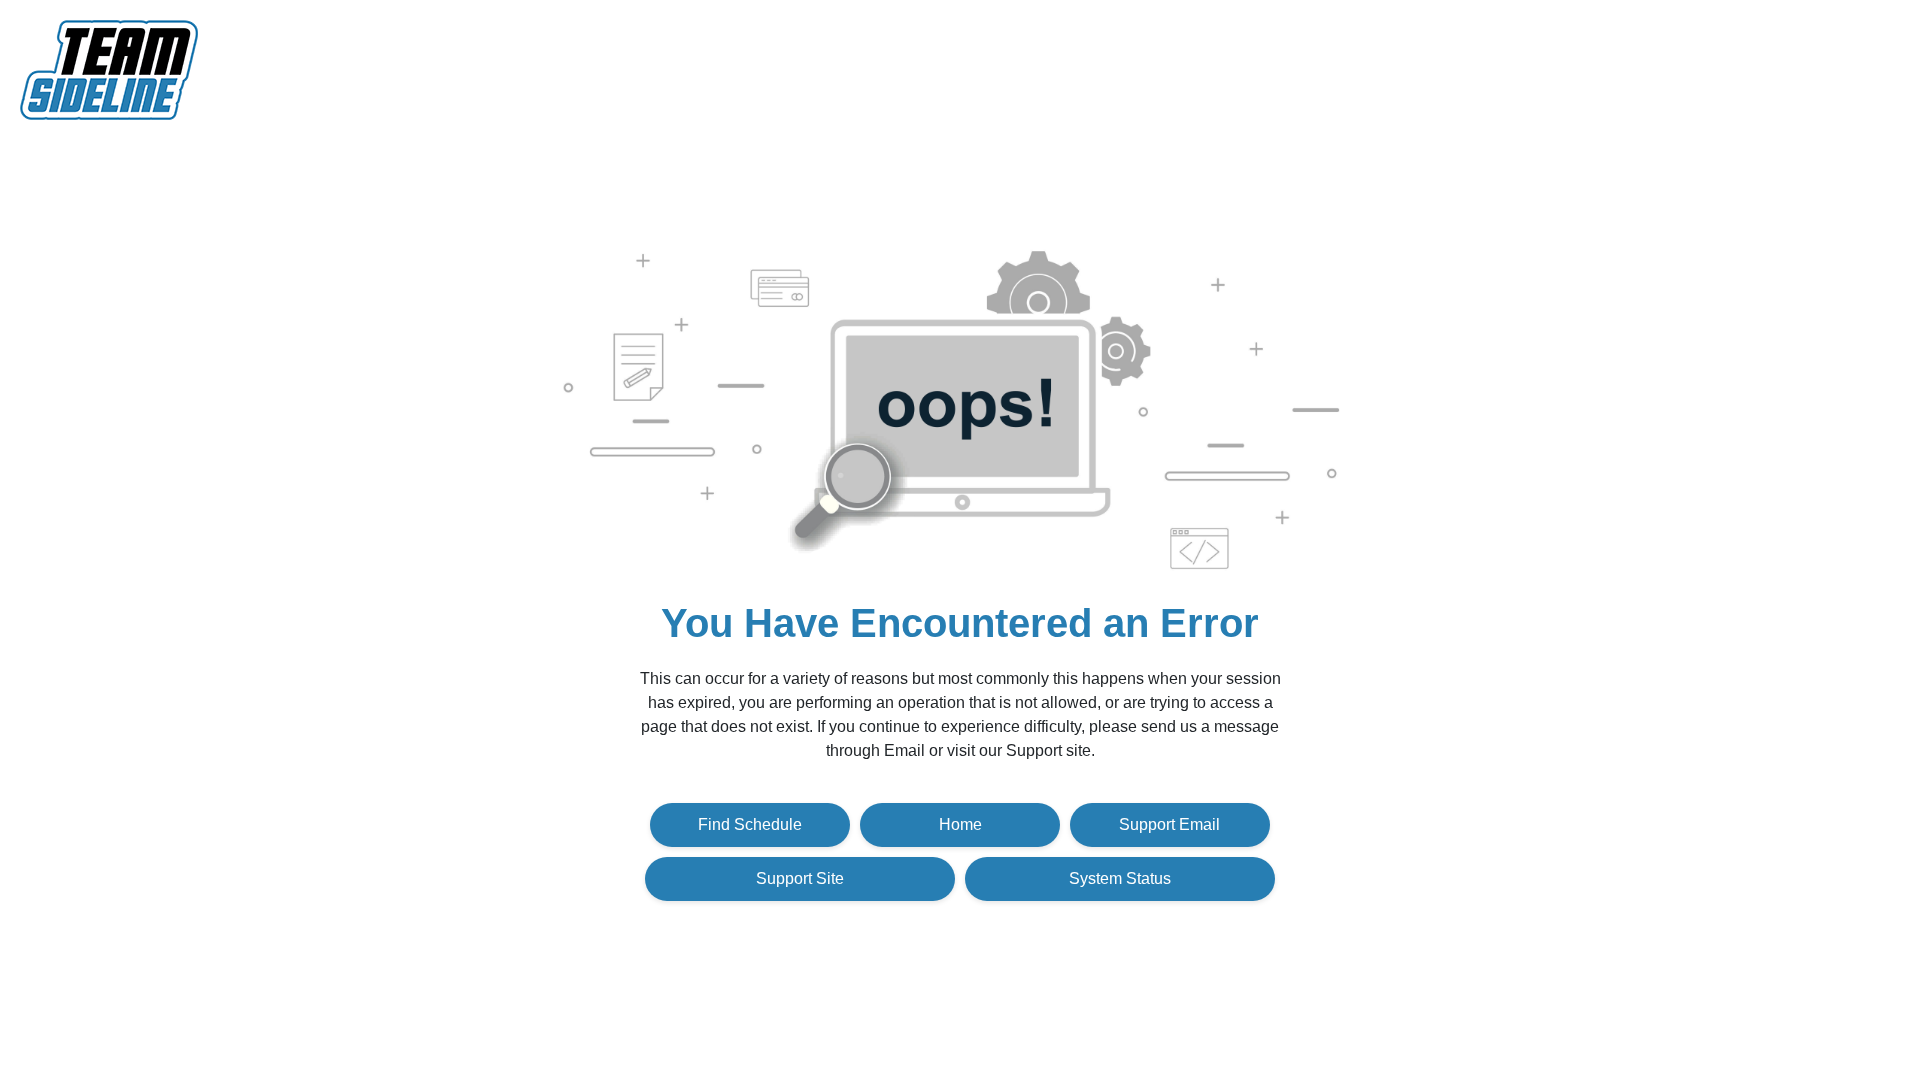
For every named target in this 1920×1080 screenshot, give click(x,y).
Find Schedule (750, 824)
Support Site (800, 878)
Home (960, 824)
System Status (1120, 878)
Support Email (1169, 824)
